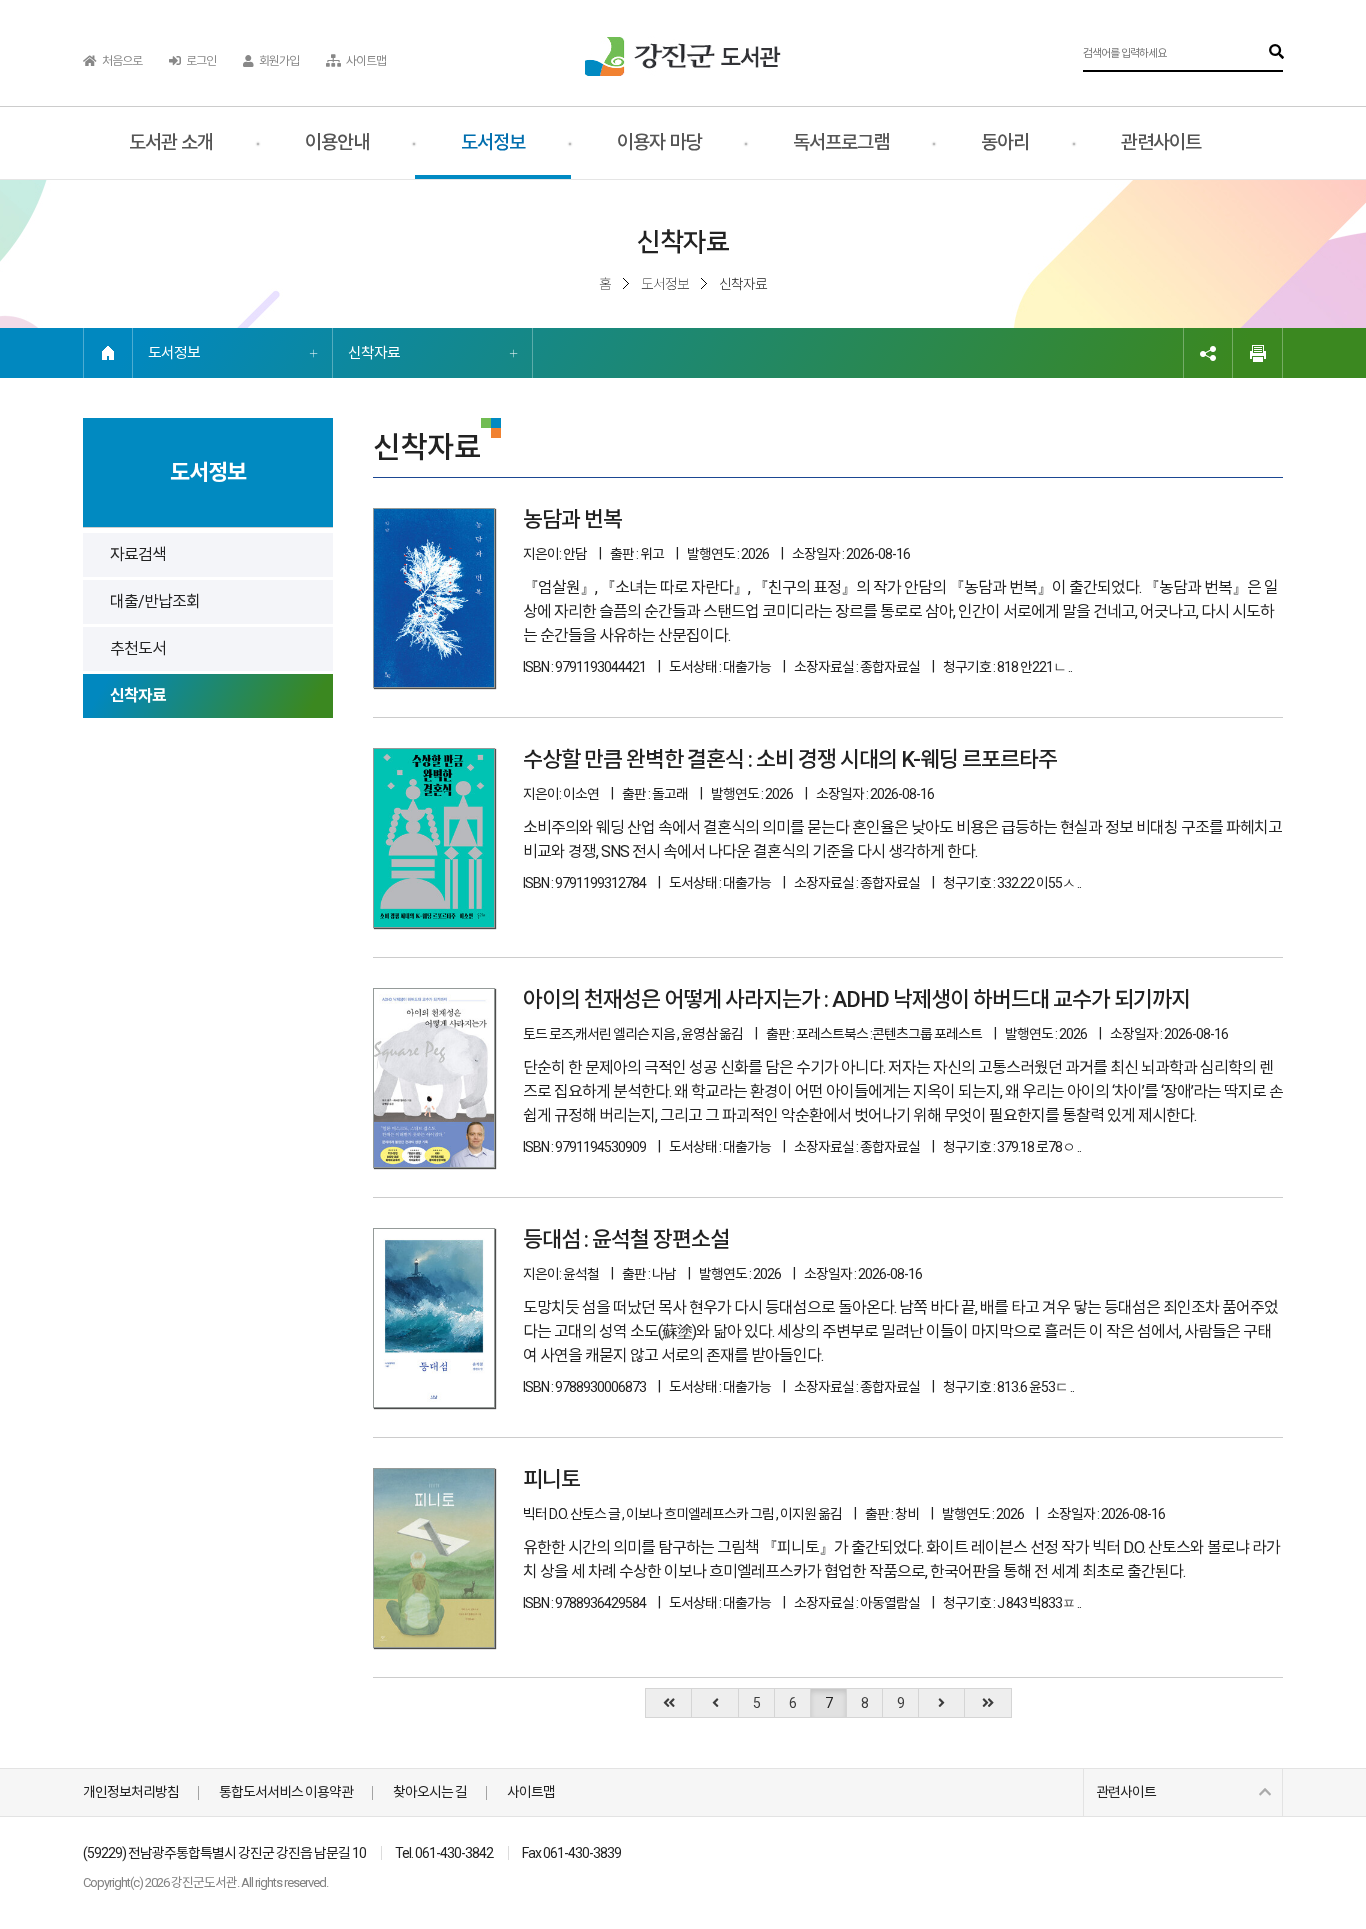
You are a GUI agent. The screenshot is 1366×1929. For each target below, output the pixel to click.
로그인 (200, 61)
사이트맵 (365, 61)
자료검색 (138, 554)
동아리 (1005, 142)
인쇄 (1258, 353)
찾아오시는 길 (430, 1792)
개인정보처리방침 (131, 1792)
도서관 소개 (171, 142)
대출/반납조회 (155, 601)
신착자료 (374, 353)
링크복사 (1208, 353)
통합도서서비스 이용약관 (286, 1792)
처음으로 (121, 61)
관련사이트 (1161, 142)
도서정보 (493, 142)
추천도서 (138, 648)
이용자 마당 (659, 142)
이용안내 (337, 142)
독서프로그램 (841, 142)
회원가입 (278, 61)
